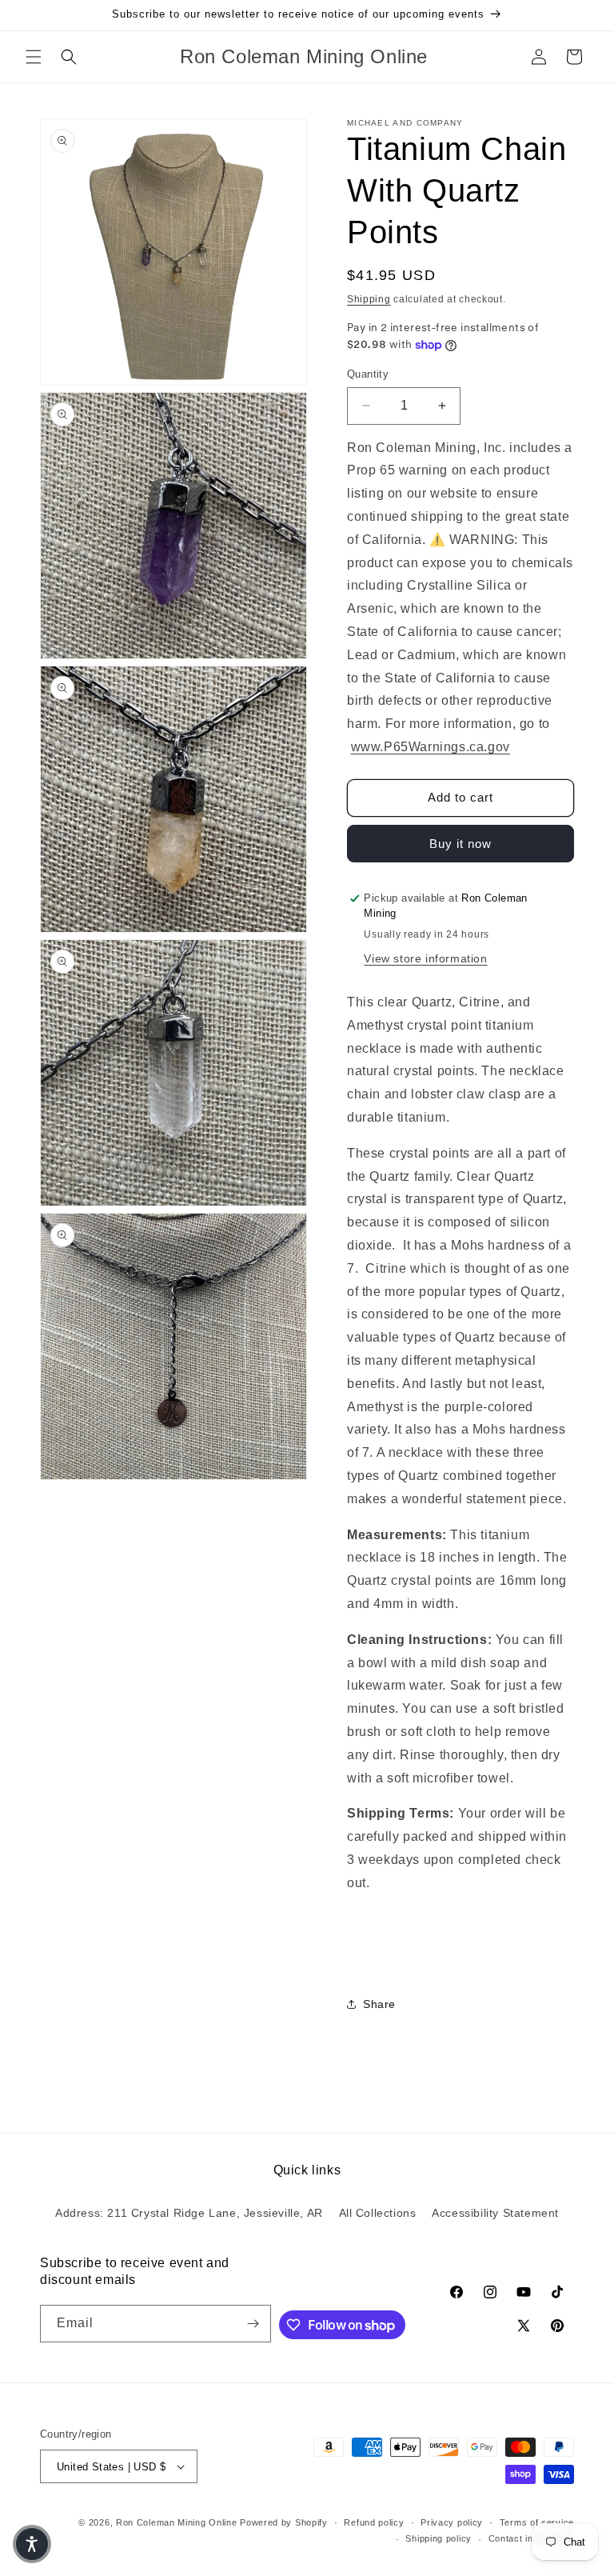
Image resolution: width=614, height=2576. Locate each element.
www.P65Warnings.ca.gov (431, 747)
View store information (425, 958)
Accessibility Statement (495, 2213)
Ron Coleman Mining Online (177, 2522)
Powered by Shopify (284, 2522)
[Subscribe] (253, 2324)
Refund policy (374, 2522)
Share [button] (379, 2004)
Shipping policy (439, 2538)
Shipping (369, 299)
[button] (34, 57)
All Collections (378, 2213)
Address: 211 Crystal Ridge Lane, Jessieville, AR (189, 2213)
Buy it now (460, 844)
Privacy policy (452, 2522)
